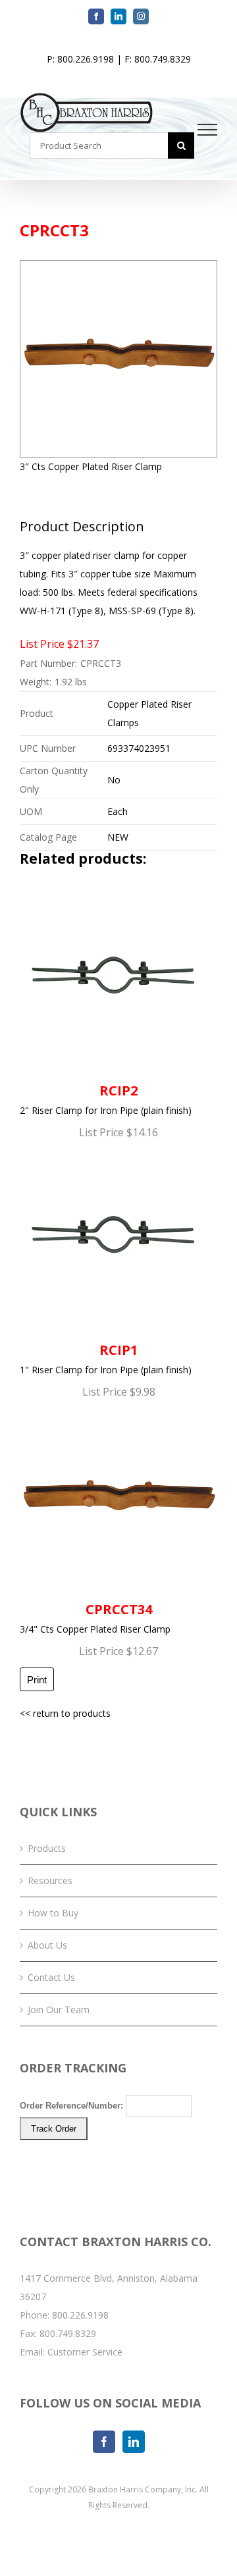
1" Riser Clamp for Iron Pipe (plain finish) (106, 1358)
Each (118, 811)
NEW (118, 837)
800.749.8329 (68, 2333)
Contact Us (51, 1977)
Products (47, 1848)
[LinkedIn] (134, 2442)
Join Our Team (59, 2010)
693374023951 (139, 748)
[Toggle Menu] (208, 130)
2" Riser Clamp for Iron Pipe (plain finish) (106, 1099)
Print (37, 1680)
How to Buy (53, 1913)
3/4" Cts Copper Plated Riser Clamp (95, 1618)
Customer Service (85, 2352)
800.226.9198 (80, 2315)
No (114, 780)
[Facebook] (104, 2442)
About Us (47, 1945)
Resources (50, 1880)
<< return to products (65, 1713)
